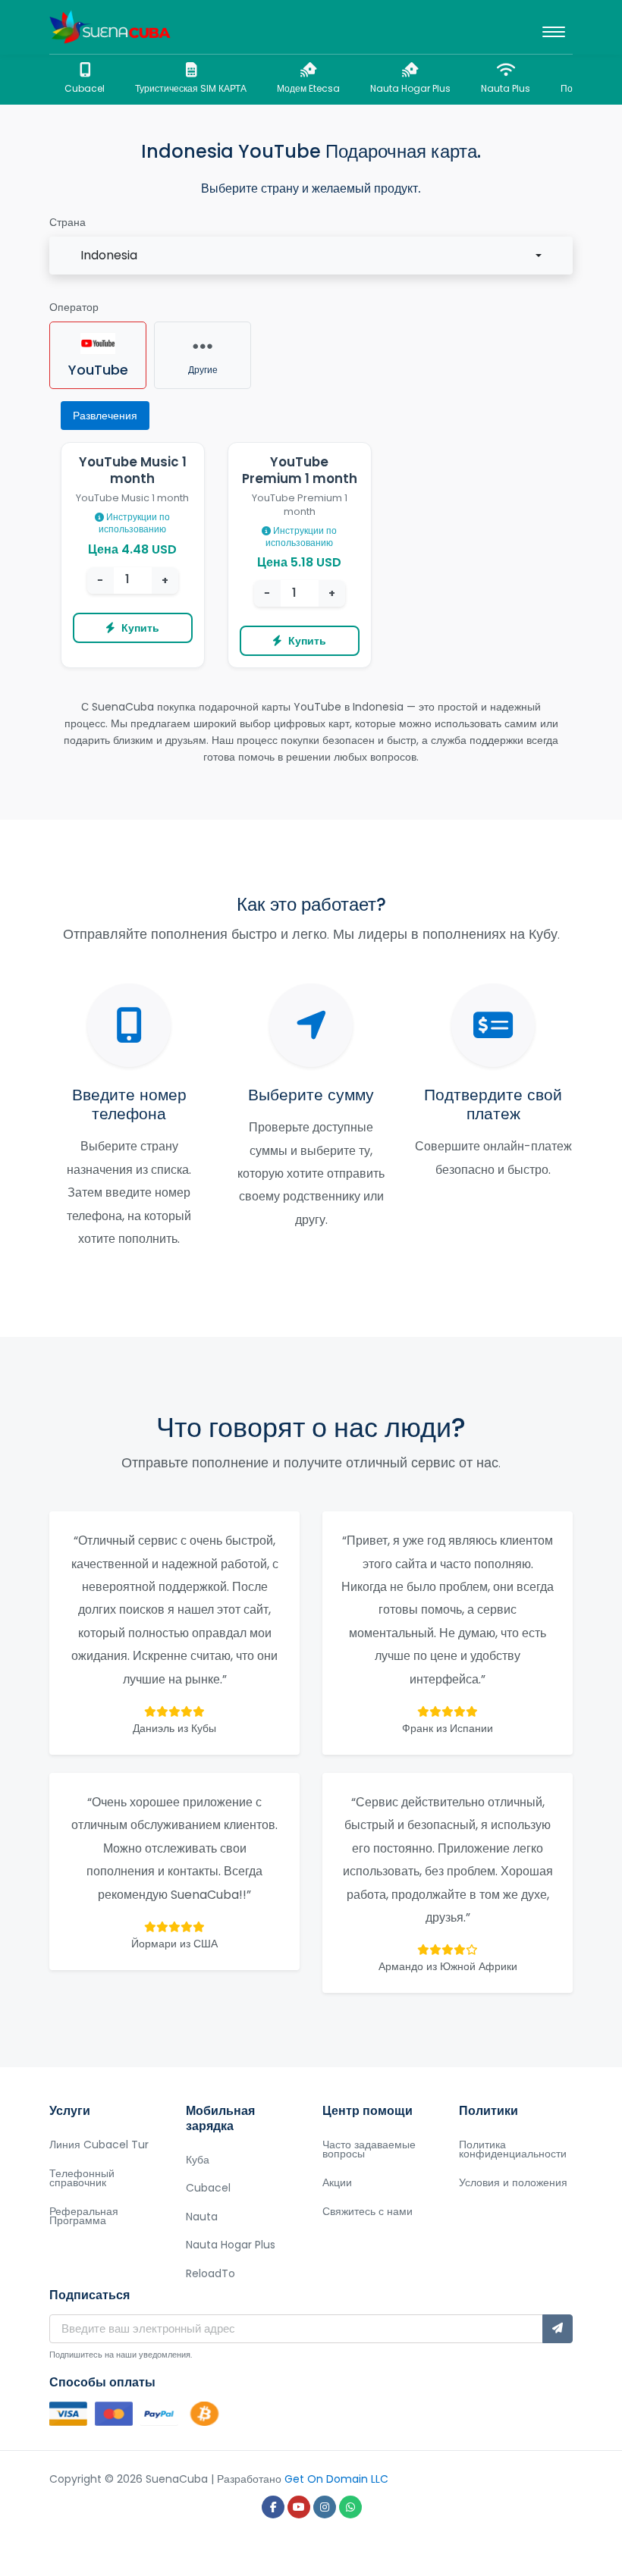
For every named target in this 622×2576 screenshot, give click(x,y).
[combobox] (311, 256)
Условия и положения (513, 2182)
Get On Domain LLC (336, 2479)
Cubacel (85, 88)
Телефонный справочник (82, 2178)
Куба (198, 2160)
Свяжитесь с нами (368, 2211)
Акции (337, 2182)
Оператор (74, 307)
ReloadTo (210, 2273)
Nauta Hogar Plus (410, 88)
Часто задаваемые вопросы (369, 2149)
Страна (68, 222)
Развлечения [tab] (105, 416)
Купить (140, 628)
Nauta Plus (506, 88)
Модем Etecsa (308, 88)
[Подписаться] (558, 2329)
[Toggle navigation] (554, 27)
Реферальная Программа (84, 2216)
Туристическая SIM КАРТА (191, 88)
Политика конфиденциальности (513, 2149)
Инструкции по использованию (134, 523)
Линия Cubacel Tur (99, 2145)
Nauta (202, 2217)
